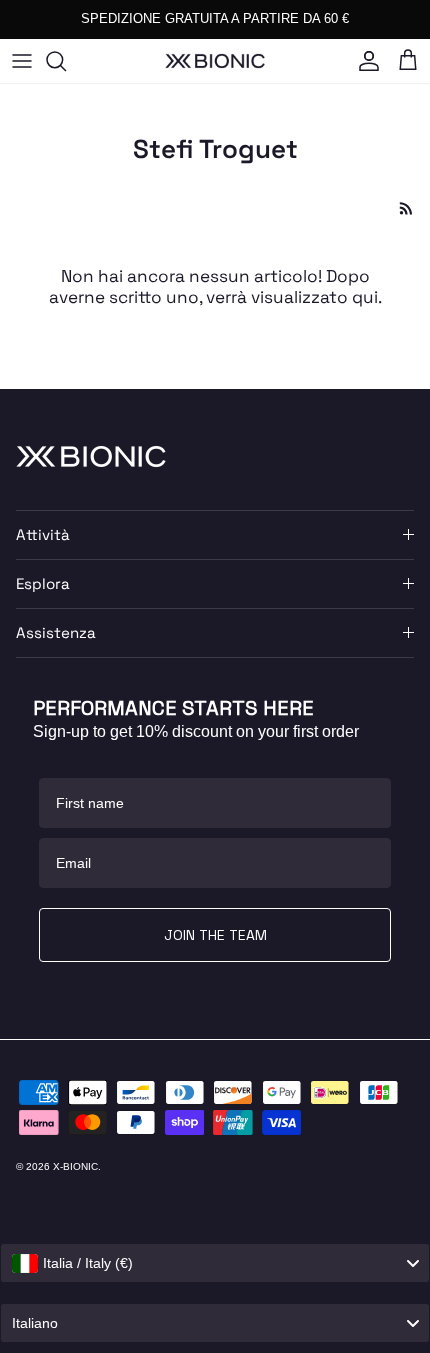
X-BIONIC (75, 1166)
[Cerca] (66, 61)
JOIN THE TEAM (215, 935)
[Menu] (22, 61)
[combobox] (215, 1263)
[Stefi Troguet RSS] (406, 208)
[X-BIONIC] (215, 60)
